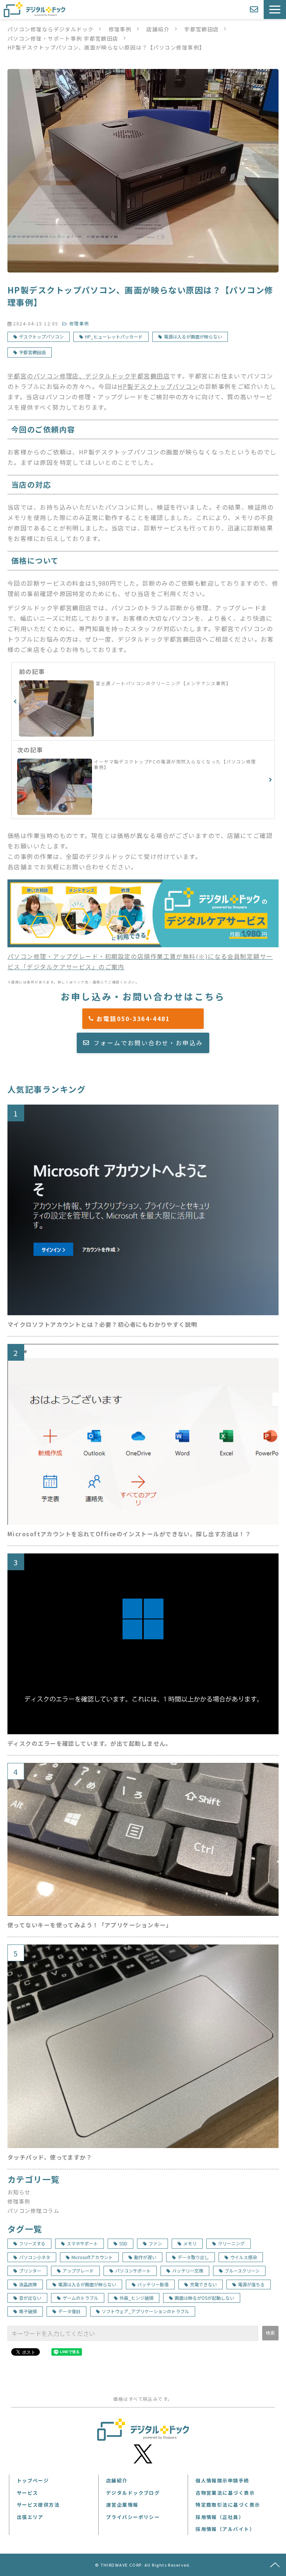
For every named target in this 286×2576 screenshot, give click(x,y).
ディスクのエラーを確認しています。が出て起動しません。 (90, 1743)
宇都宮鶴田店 (202, 29)
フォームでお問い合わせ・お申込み (148, 1043)
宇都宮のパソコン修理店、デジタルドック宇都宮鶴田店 (89, 376)
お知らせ (19, 2192)
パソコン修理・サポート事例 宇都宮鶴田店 (63, 38)
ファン (155, 2243)
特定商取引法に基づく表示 (228, 2505)
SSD (123, 2243)
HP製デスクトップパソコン (158, 386)
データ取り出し (193, 2257)
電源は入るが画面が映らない (193, 336)
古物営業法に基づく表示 (225, 2493)
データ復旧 (69, 2311)
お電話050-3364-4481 (147, 1018)
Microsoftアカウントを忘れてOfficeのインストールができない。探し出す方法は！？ (129, 1534)
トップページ (33, 2480)
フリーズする (32, 2243)
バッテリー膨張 (153, 2284)
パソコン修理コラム (33, 2210)
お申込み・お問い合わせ (255, 10)
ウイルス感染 (244, 2257)
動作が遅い (145, 2257)
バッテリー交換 (188, 2270)
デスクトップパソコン (41, 336)
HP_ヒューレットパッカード (114, 336)
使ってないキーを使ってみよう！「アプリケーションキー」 (90, 1925)
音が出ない (30, 2298)
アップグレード (78, 2270)
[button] (275, 10)
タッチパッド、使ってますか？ (50, 2157)
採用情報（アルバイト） (225, 2529)
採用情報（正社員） (220, 2517)
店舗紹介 (158, 29)
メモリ (190, 2243)
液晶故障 (28, 2284)
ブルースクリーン (242, 2270)
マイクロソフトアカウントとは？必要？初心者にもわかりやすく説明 (102, 1324)
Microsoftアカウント (92, 2257)
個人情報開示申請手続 (222, 2480)
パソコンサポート (133, 2270)
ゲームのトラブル (80, 2298)
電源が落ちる (251, 2284)
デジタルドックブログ (133, 2493)
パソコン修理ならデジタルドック (51, 29)
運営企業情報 (122, 2505)
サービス (28, 2493)
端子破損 (28, 2311)
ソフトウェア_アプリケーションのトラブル (145, 2311)
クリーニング (231, 2243)
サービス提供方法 (38, 2505)
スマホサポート (82, 2243)
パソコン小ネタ (35, 2257)
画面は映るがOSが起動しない (204, 2298)
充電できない (203, 2284)
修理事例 (120, 29)
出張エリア (30, 2517)
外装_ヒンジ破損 (136, 2298)
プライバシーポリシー (133, 2517)
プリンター (30, 2270)
